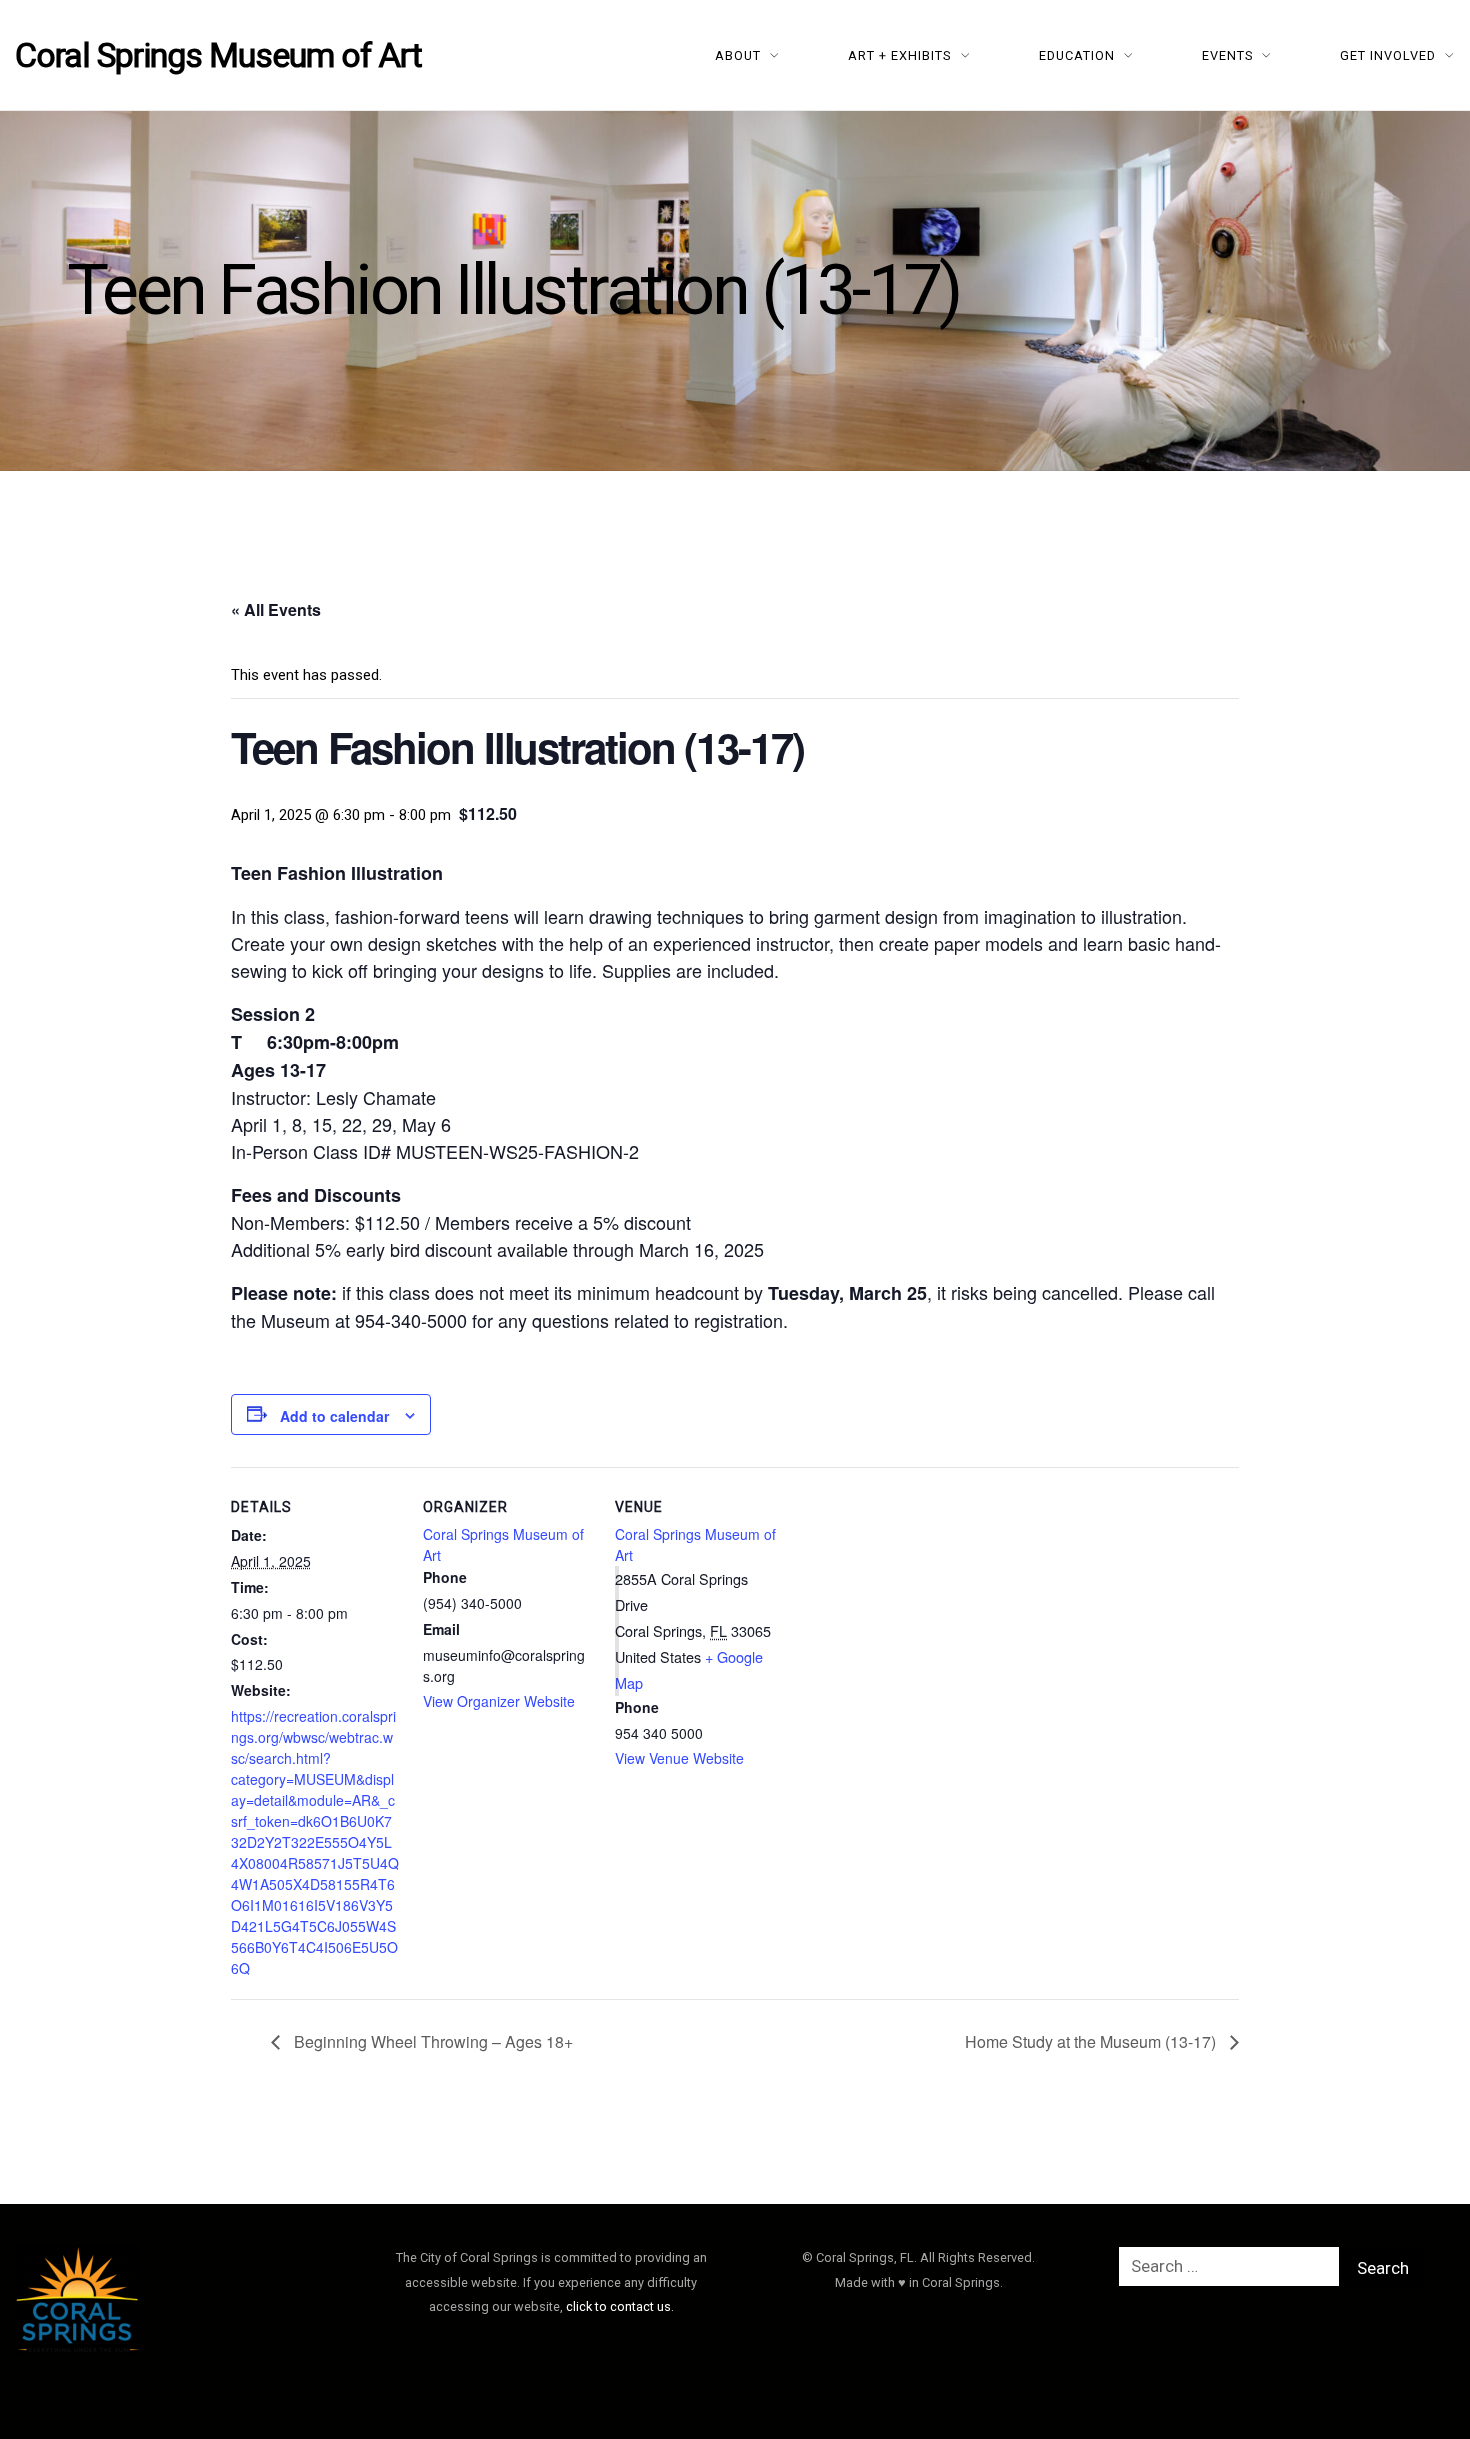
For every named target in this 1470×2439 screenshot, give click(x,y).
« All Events (276, 609)
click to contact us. (620, 2306)
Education (1077, 55)
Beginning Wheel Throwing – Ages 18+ (431, 2041)
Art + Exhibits (900, 55)
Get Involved (1388, 55)
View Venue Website (679, 1758)
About (738, 55)
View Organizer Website (499, 1701)
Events (1228, 55)
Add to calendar (334, 1416)
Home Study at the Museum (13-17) (1092, 2041)
